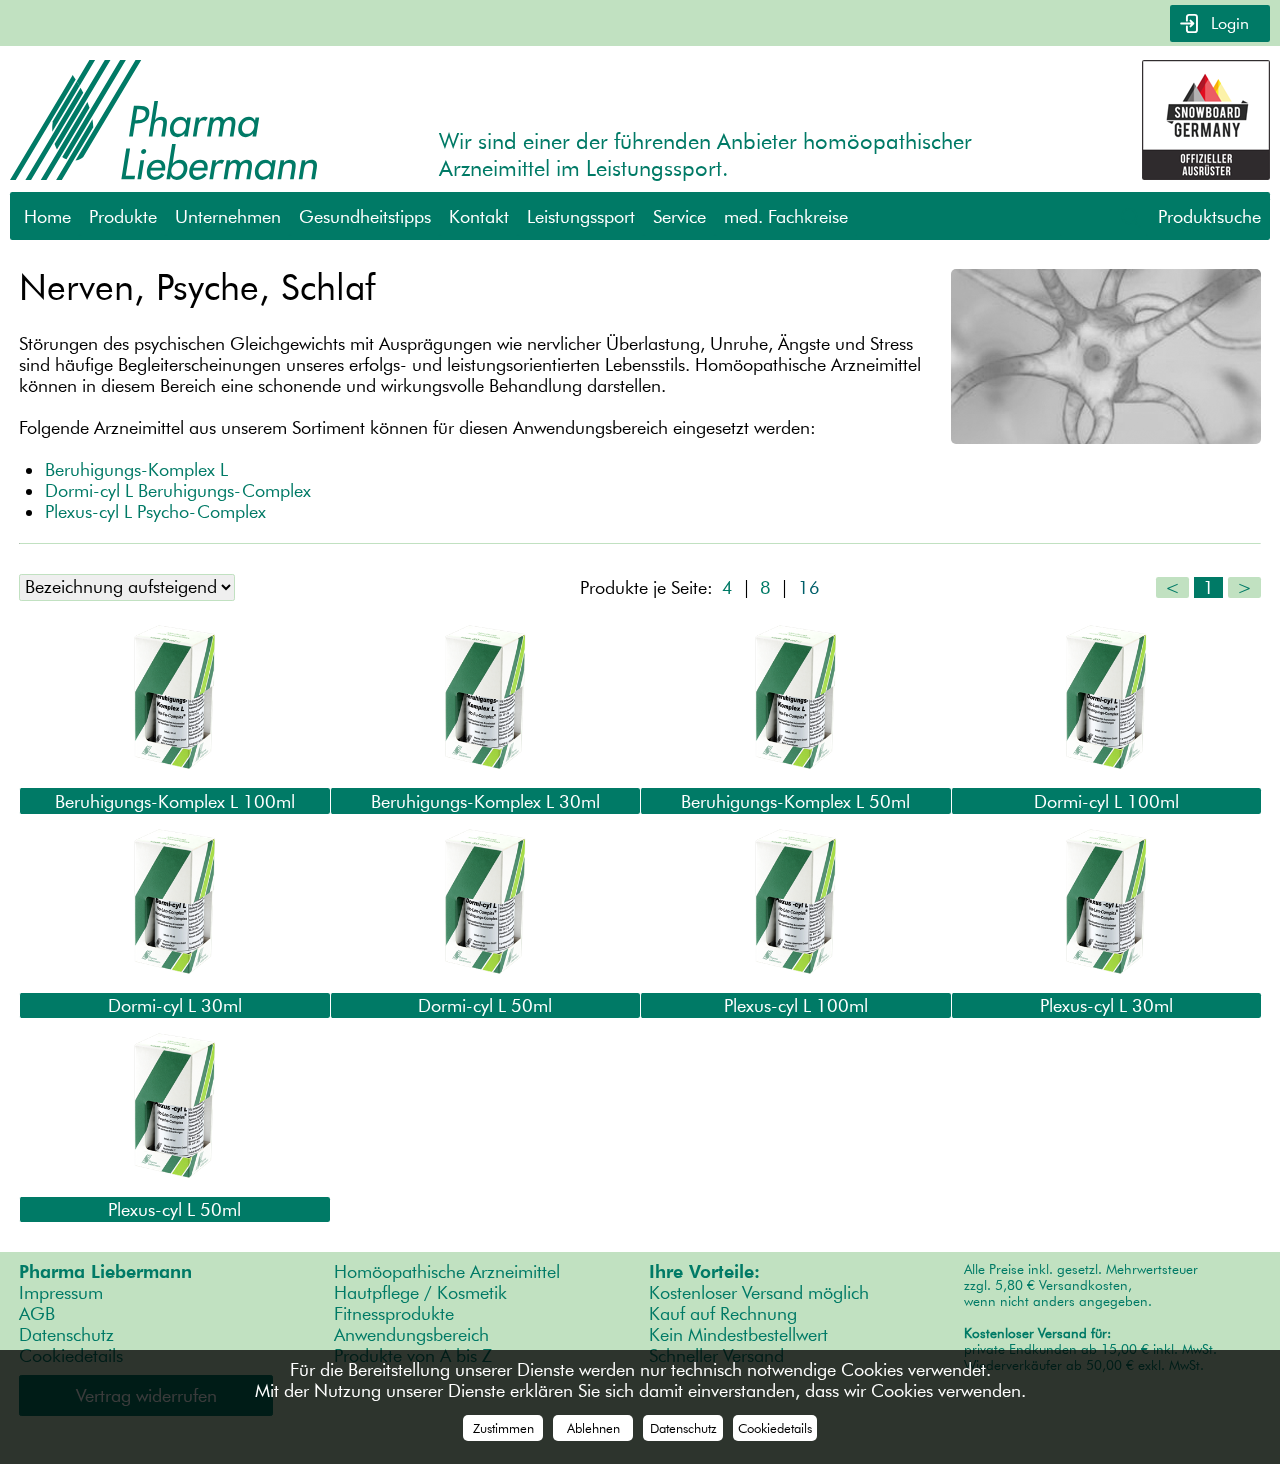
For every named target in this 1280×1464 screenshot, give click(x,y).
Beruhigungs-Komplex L (136, 469)
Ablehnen (593, 1428)
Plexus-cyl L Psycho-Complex (155, 511)
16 (809, 587)
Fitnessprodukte (394, 1313)
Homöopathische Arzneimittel (447, 1271)
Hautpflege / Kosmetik (420, 1292)
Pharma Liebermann (105, 1271)
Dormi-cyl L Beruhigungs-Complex (178, 490)
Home (47, 216)
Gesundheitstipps (365, 216)
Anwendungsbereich (411, 1334)
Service (679, 216)
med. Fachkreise (786, 216)
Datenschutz (66, 1334)
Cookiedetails (775, 1428)
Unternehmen (228, 216)
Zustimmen (503, 1428)
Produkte (123, 216)
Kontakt (479, 216)
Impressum (61, 1292)
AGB (37, 1313)
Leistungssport (581, 216)
